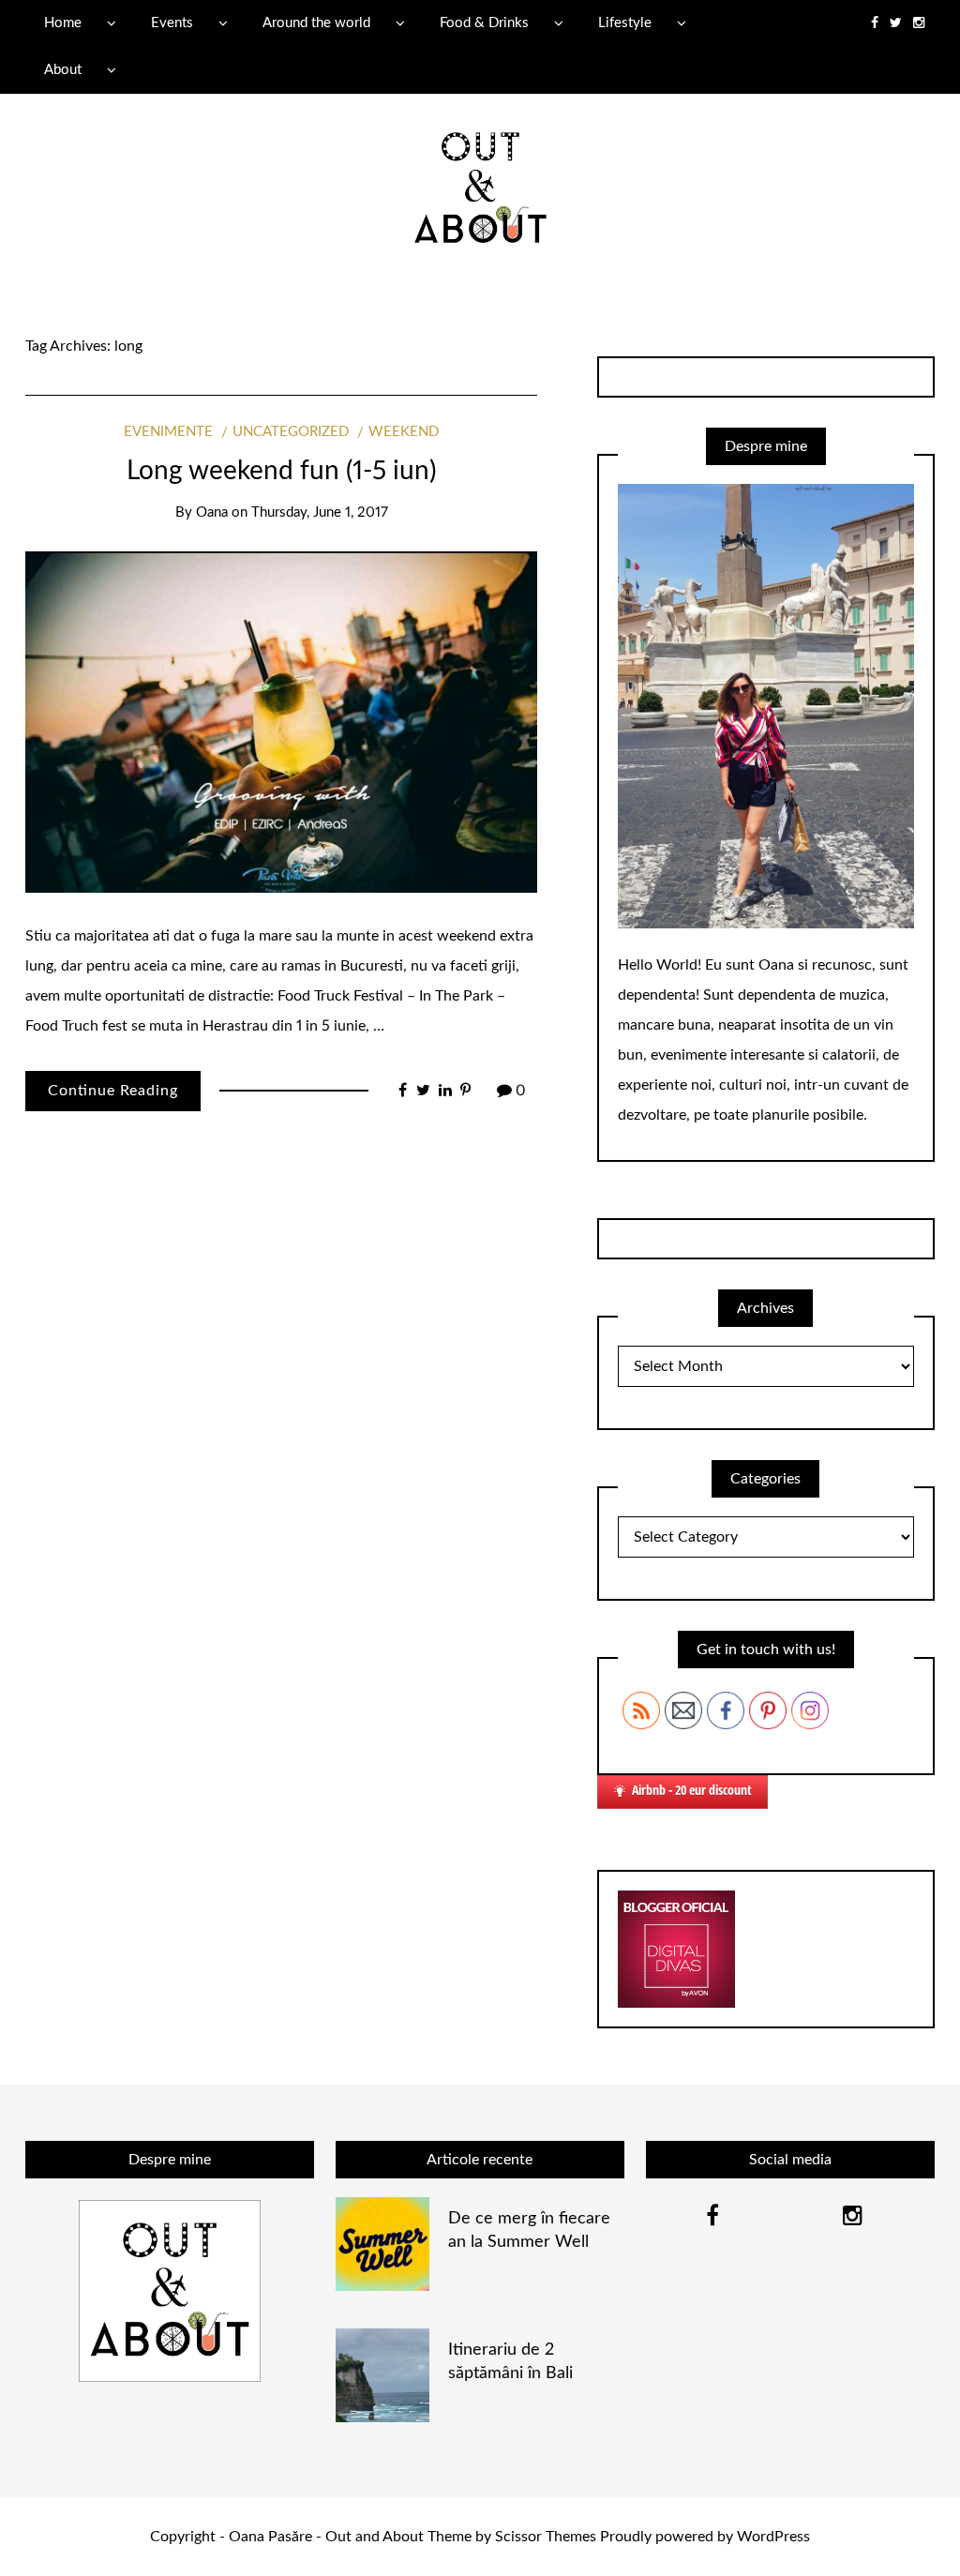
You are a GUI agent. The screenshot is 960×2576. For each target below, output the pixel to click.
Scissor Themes (546, 2537)
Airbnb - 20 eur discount (692, 1790)
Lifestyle (625, 23)
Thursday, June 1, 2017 (320, 512)
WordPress (773, 2537)
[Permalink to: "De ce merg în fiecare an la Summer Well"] (382, 2243)
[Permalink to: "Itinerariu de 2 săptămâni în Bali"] (382, 2374)
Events (172, 23)
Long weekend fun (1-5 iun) (281, 471)
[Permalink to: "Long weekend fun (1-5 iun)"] (281, 721)
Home (63, 23)
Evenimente (168, 432)
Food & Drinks (484, 23)
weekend (404, 432)
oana (212, 512)
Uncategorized (291, 432)
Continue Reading (113, 1091)
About (63, 70)
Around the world (316, 23)
